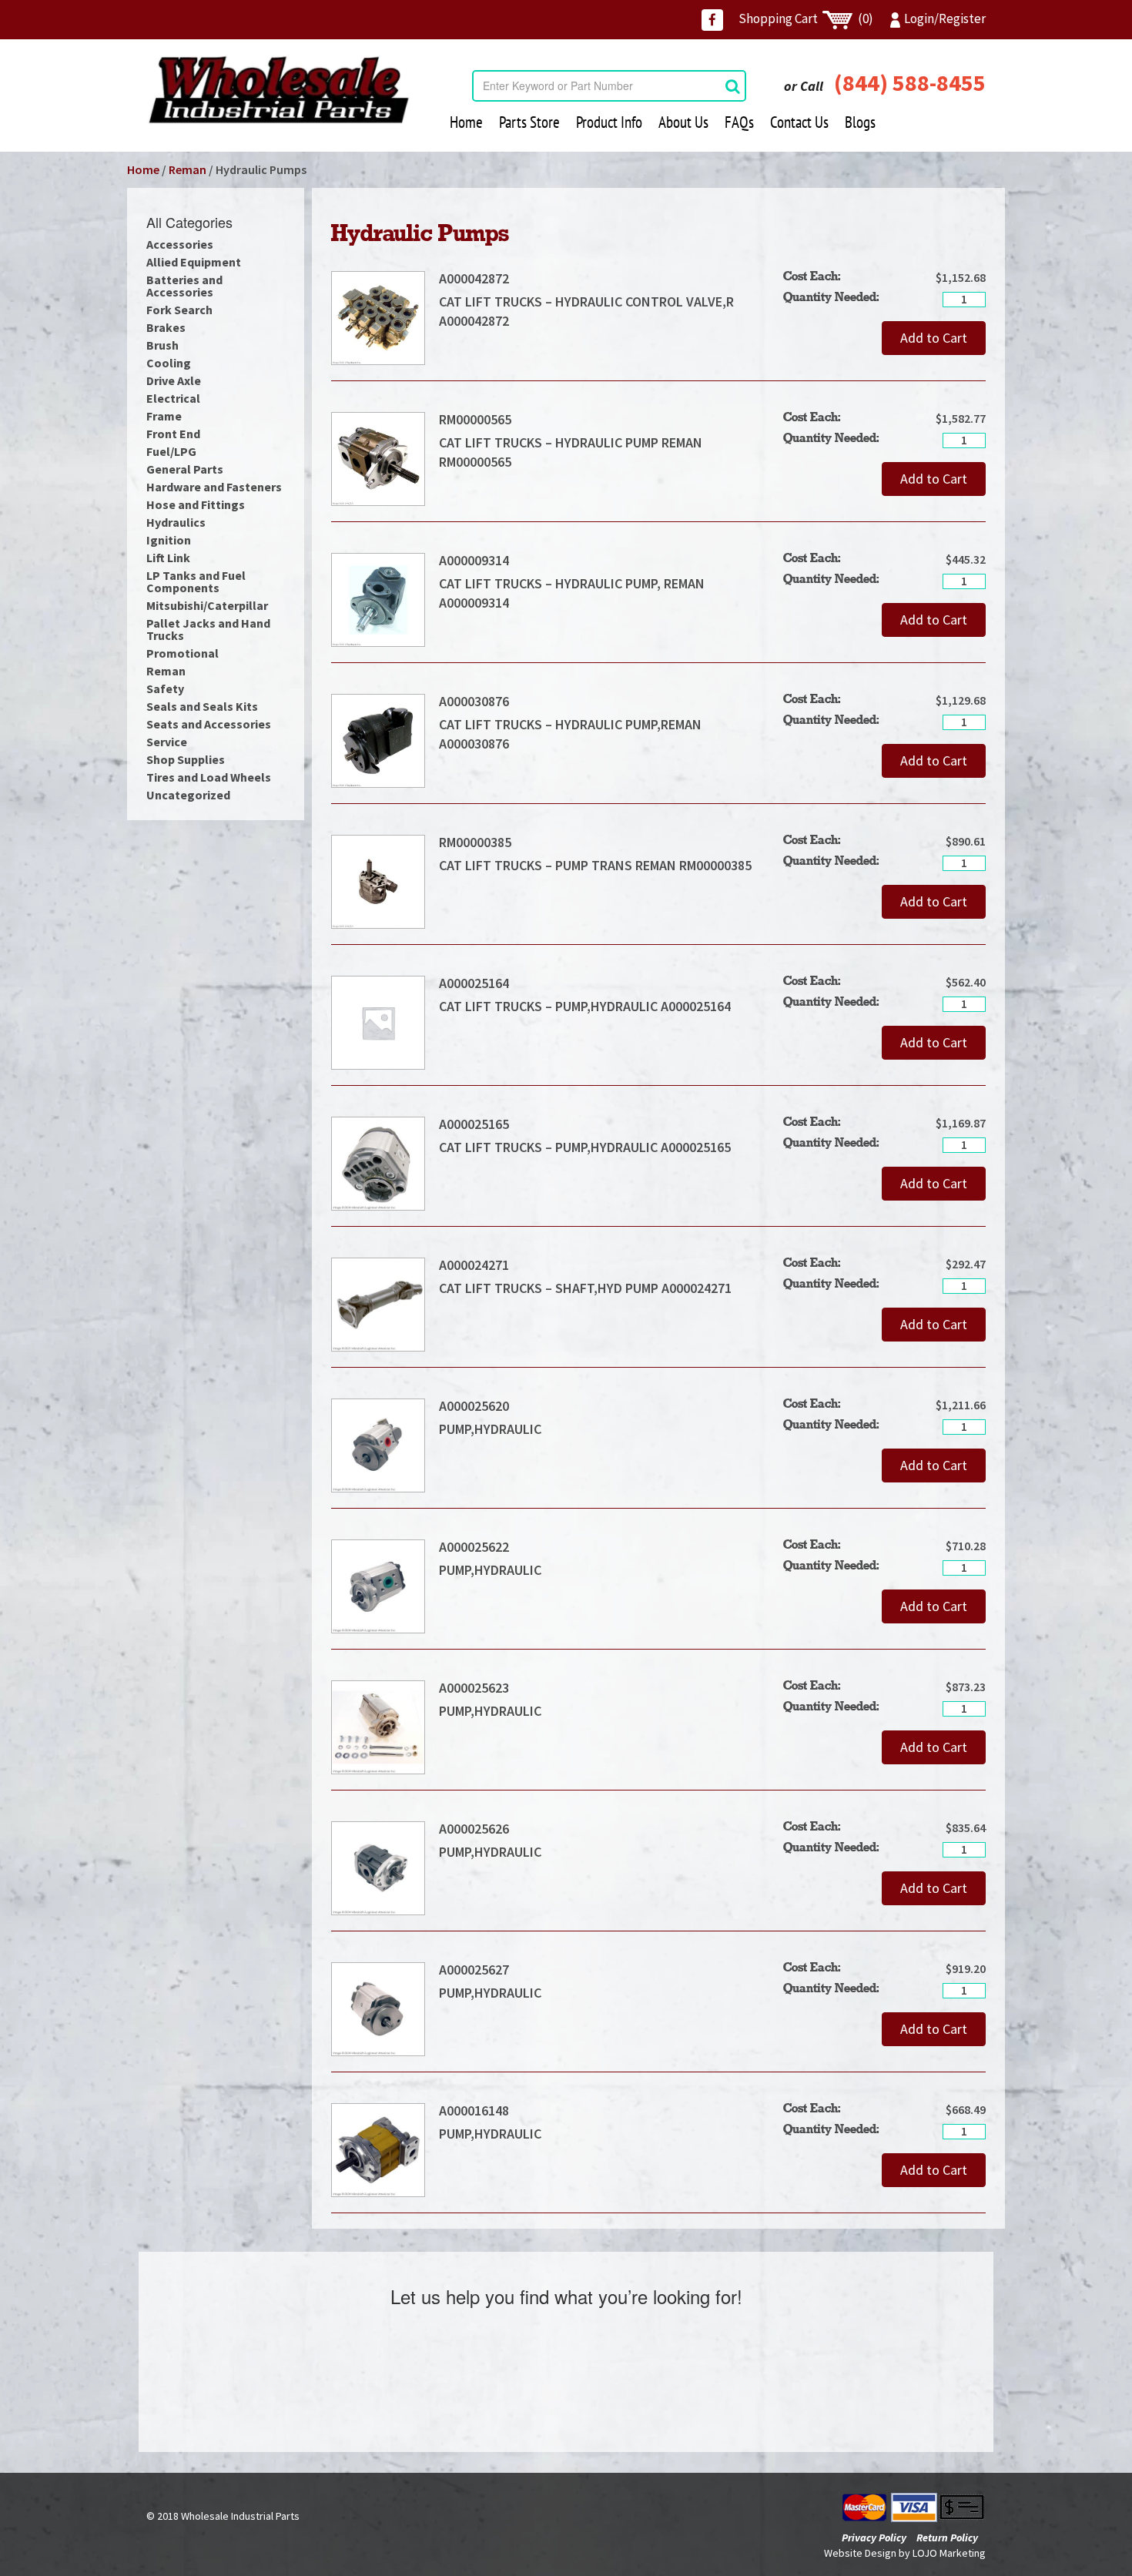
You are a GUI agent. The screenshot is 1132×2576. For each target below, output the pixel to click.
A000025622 (480, 1547)
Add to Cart (934, 338)
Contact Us (799, 122)
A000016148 (474, 2110)
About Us (683, 122)
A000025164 (474, 983)
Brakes (166, 327)
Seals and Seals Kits (202, 706)
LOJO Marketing (949, 2553)
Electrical (173, 398)
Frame (164, 416)
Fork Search (179, 310)
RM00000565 (475, 419)
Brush (162, 345)
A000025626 (480, 1829)
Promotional (183, 653)
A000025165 (474, 1124)
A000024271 (474, 1265)
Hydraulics (176, 522)
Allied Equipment (194, 262)
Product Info (609, 122)
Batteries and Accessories (184, 286)
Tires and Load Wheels (209, 777)
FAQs (739, 122)
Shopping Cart (806, 18)
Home (466, 122)
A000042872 (474, 278)
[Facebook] (712, 20)
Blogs (860, 122)
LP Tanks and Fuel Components (196, 581)
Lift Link (168, 558)
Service (167, 742)
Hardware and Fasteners (214, 487)
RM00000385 (475, 842)
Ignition (169, 540)
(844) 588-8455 (910, 82)
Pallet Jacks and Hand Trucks (208, 629)
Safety (165, 688)
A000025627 (480, 1970)
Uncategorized (188, 795)
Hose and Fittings (196, 504)
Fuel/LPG (171, 451)
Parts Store (529, 122)
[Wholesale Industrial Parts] (278, 90)
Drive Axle (174, 380)
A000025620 (480, 1406)
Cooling (169, 363)
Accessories (180, 244)
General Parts (185, 469)
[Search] (733, 86)
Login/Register (945, 18)
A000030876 (474, 701)
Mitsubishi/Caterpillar (207, 605)
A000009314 (474, 560)
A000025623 (480, 1688)
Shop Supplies (186, 759)
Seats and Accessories (209, 724)
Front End (173, 434)
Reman (188, 169)
